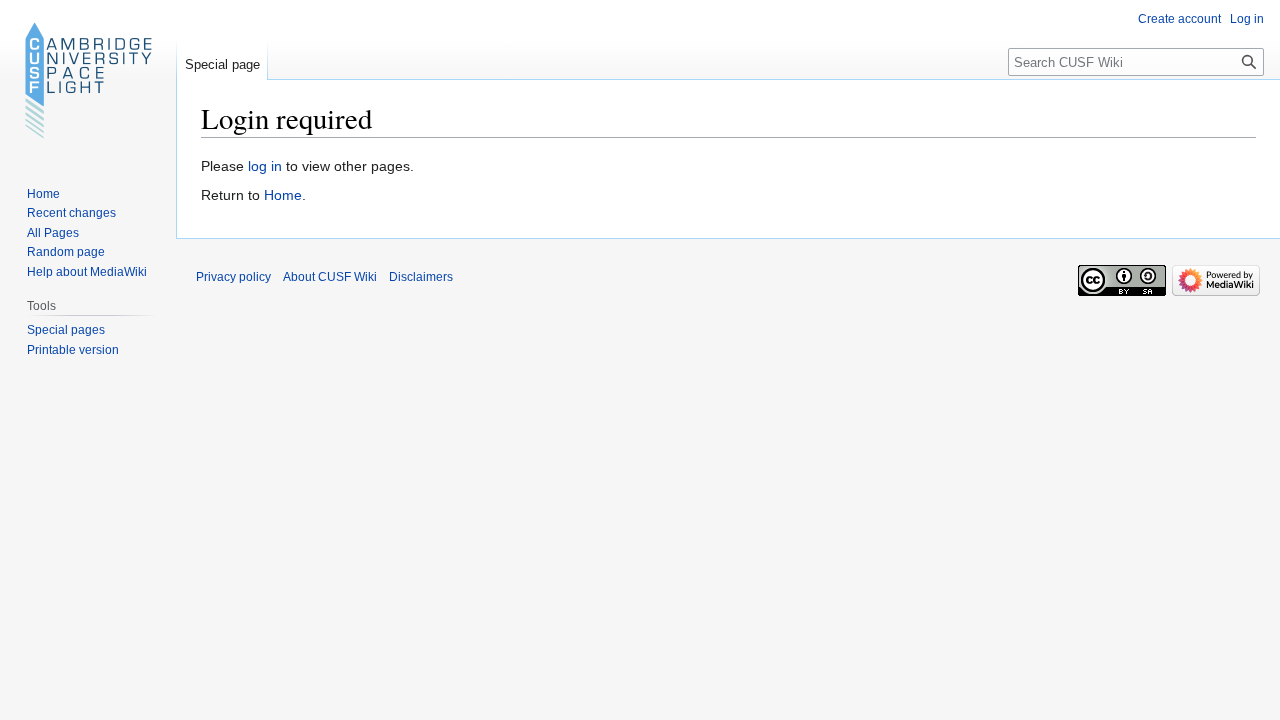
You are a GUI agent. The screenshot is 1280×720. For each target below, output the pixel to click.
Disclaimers (421, 277)
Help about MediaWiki (87, 272)
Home (283, 195)
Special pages (66, 330)
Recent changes (71, 213)
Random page (66, 252)
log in (265, 166)
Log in (1247, 19)
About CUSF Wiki (330, 277)
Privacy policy (233, 277)
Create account (1179, 19)
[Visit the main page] (88, 80)
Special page (222, 64)
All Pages (53, 233)
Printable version (73, 350)
